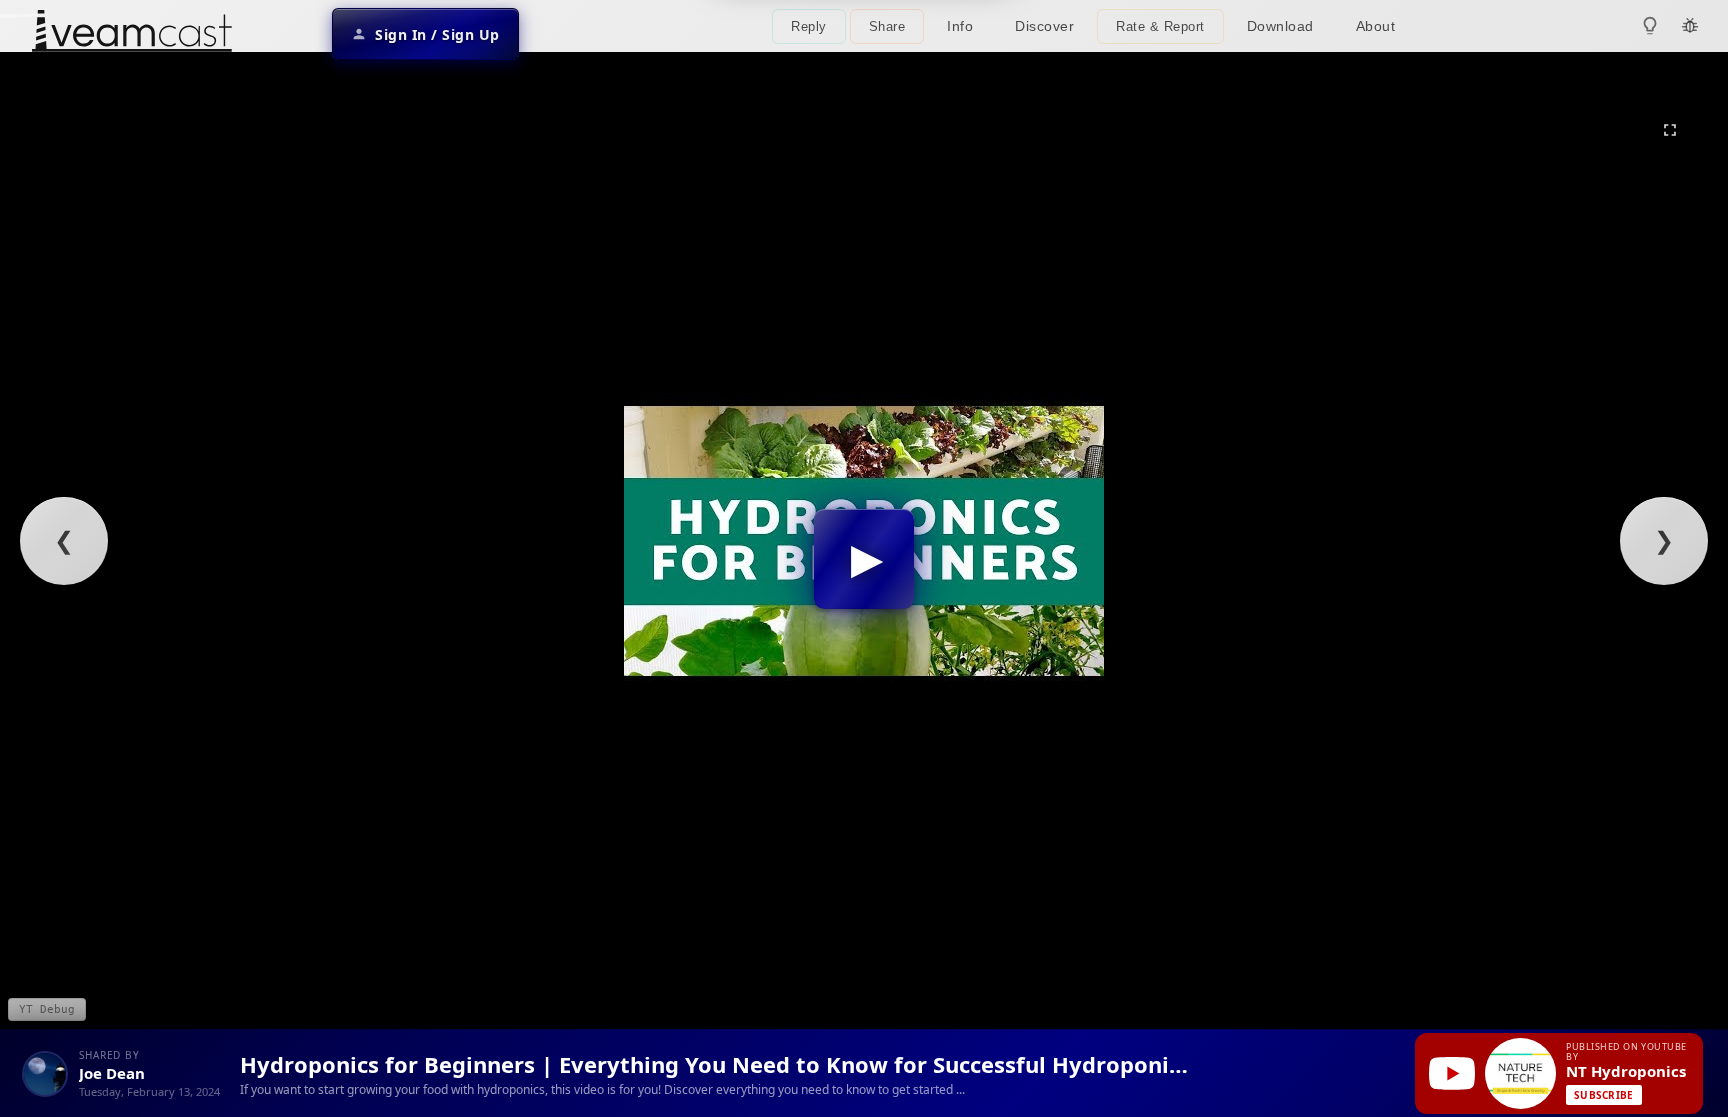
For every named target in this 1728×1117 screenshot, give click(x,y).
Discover (1044, 26)
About (1376, 26)
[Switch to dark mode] (1650, 26)
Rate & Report (1160, 26)
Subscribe (1604, 1095)
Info (960, 26)
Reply (809, 26)
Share (887, 26)
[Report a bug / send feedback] (1690, 26)
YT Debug (47, 1009)
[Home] (132, 33)
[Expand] (1670, 130)
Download (1280, 26)
